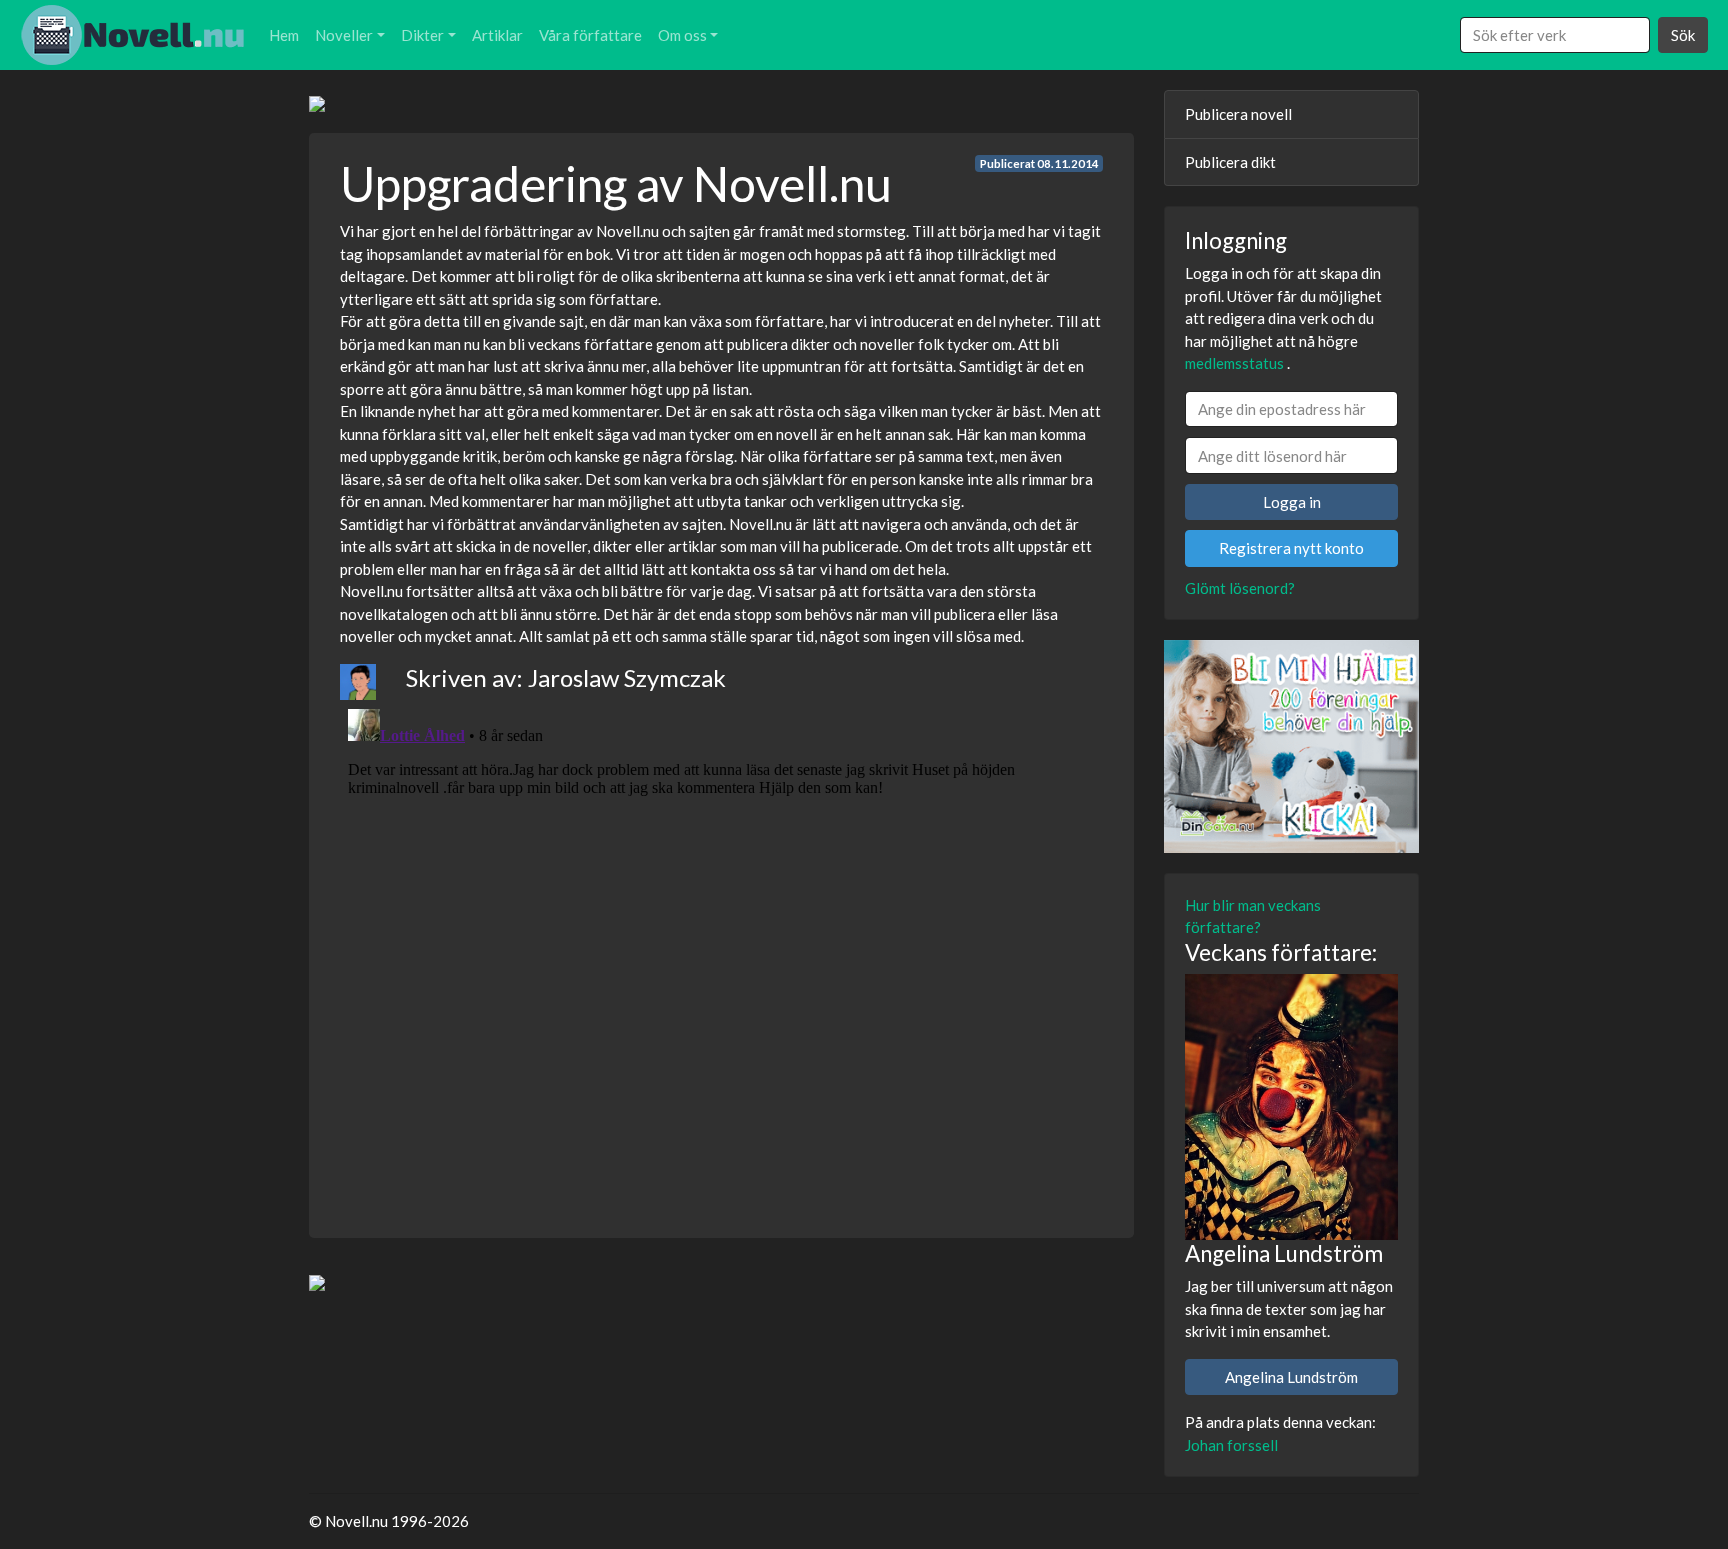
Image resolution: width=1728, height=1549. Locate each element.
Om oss (682, 35)
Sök (1683, 35)
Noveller (344, 35)
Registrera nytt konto (1291, 548)
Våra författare (590, 35)
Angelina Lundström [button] (1291, 1377)
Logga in (1292, 502)
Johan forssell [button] (1231, 1445)
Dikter (422, 35)
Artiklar (497, 35)
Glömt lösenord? (1240, 588)
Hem (284, 35)
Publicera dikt (1230, 162)
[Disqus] (721, 951)
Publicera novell (1238, 114)
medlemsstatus (1234, 363)
